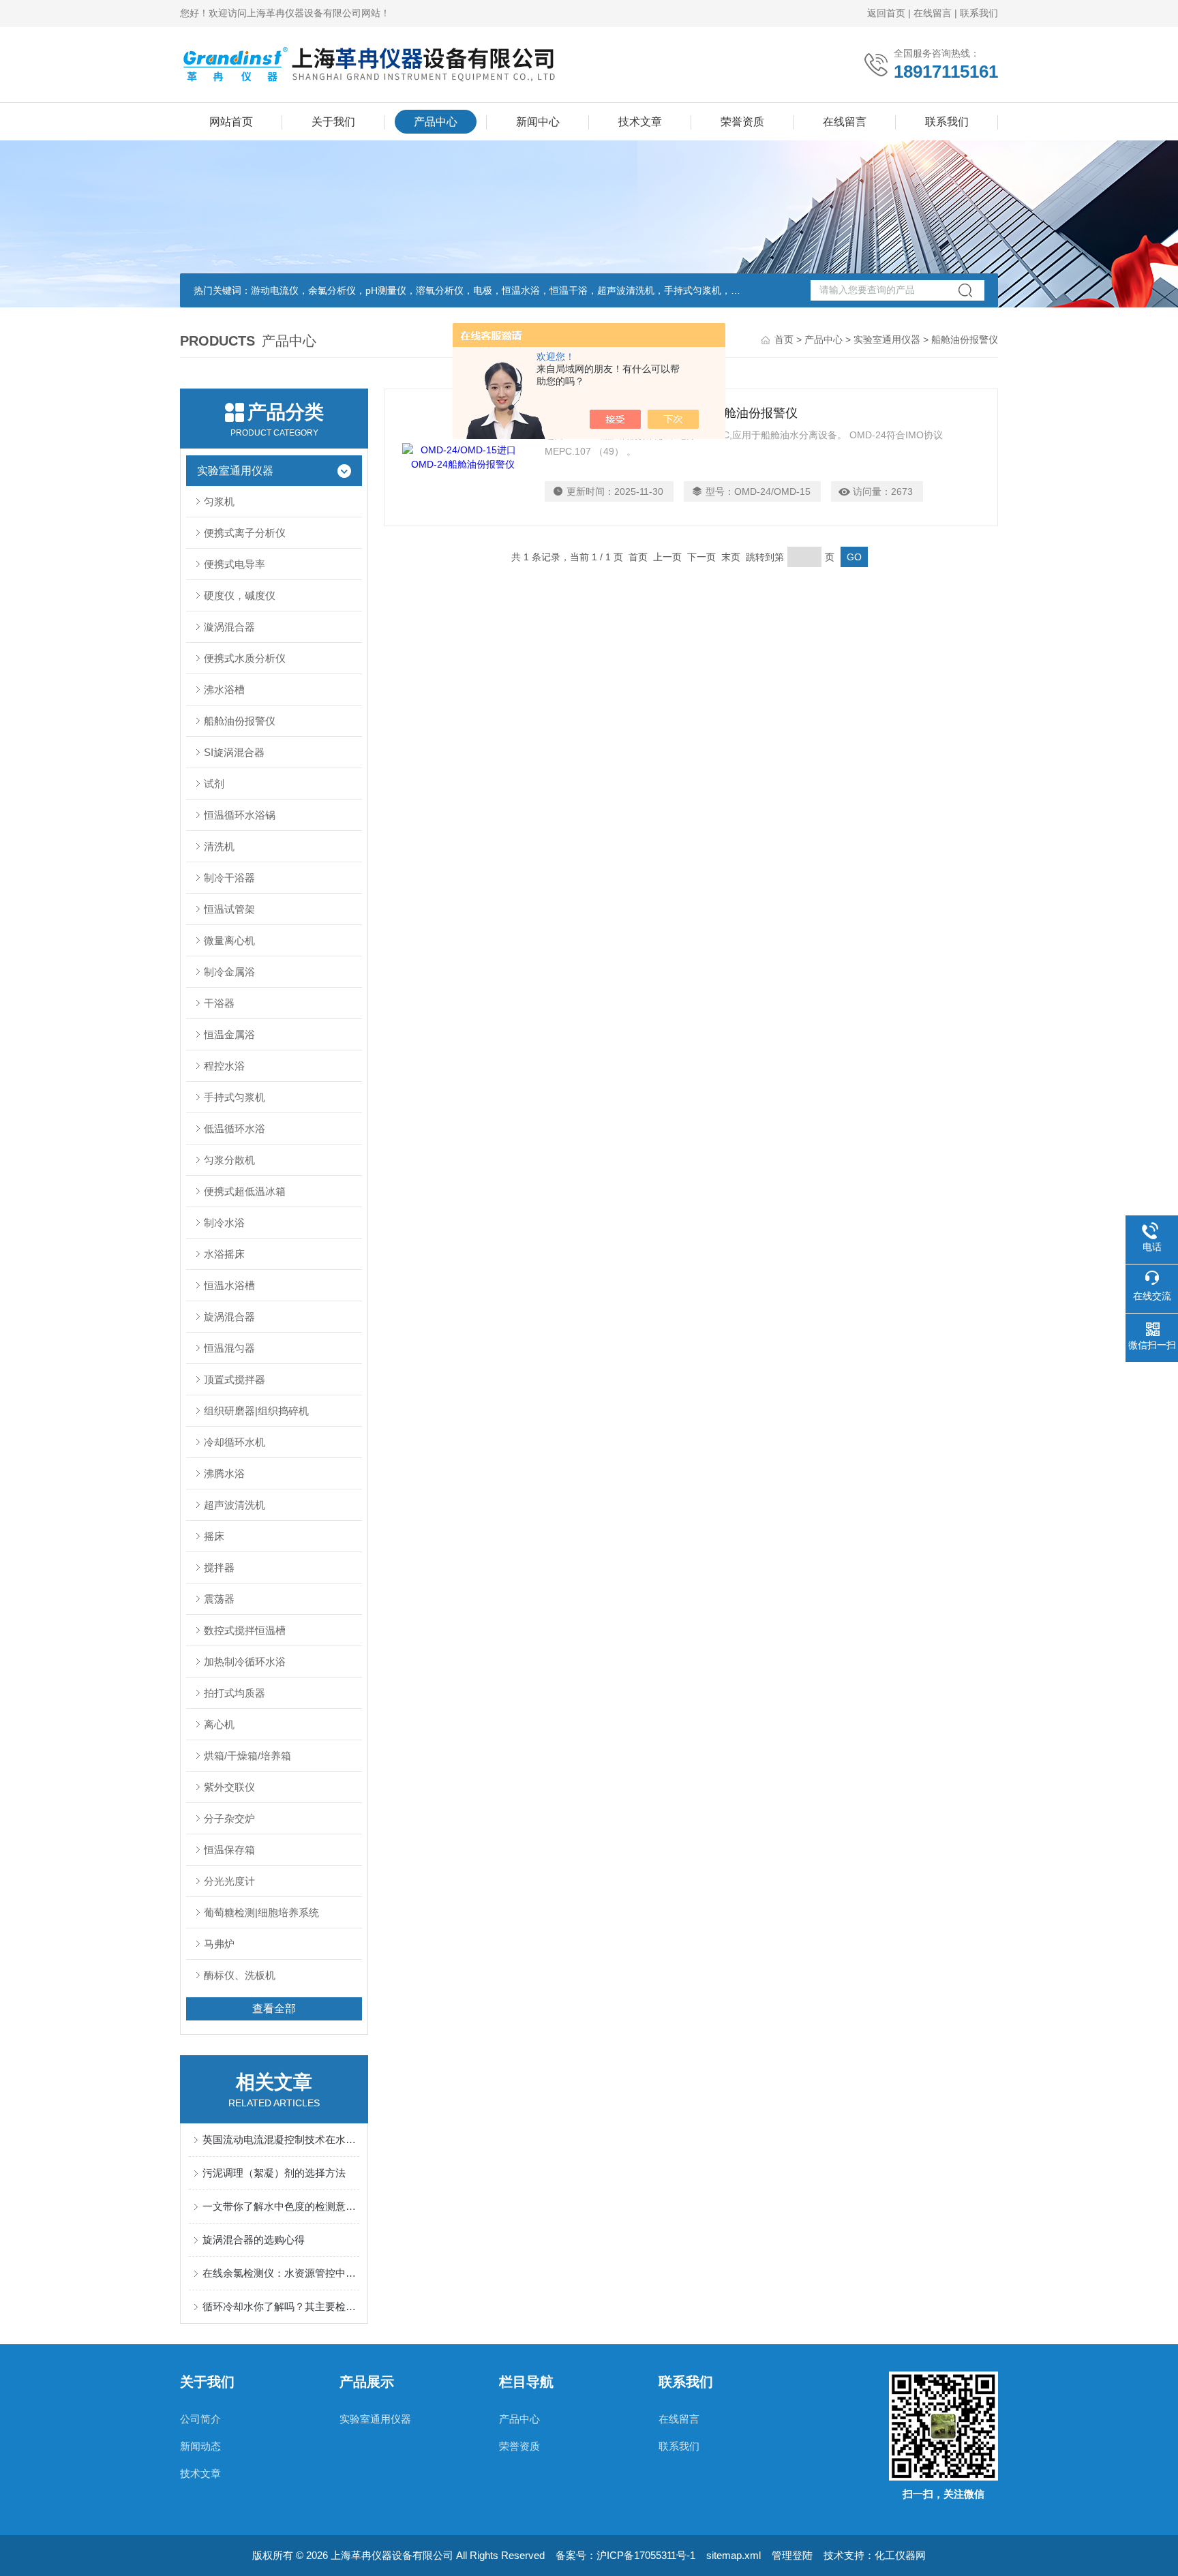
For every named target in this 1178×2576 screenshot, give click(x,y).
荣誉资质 (742, 122)
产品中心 (436, 122)
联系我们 (979, 13)
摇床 (214, 1536)
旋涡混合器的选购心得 (254, 2240)
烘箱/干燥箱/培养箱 (247, 1756)
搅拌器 (219, 1567)
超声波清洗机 (235, 1505)
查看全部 (274, 2009)
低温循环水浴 (235, 1128)
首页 (784, 339)
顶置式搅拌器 (235, 1379)
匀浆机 (219, 501)
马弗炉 (219, 1944)
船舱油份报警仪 (240, 721)
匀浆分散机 (229, 1160)
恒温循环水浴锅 (240, 815)
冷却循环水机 (235, 1442)
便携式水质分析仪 (245, 658)
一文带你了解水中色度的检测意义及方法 (281, 2206)
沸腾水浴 (224, 1473)
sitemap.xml (734, 2555)
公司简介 (200, 2419)
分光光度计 (229, 1881)
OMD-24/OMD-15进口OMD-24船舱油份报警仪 (671, 413)
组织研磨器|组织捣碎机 (256, 1411)
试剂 (214, 784)
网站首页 (231, 122)
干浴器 (219, 1003)
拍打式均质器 (235, 1693)
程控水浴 (224, 1066)
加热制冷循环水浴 (245, 1662)
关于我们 (333, 122)
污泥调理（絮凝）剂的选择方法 (274, 2173)
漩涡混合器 (229, 627)
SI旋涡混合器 (234, 752)
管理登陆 (792, 2555)
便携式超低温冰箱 (245, 1191)
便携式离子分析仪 (245, 533)
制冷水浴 (224, 1223)
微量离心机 (229, 940)
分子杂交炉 (229, 1818)
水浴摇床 (224, 1254)
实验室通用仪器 (887, 339)
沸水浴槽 (224, 690)
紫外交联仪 (229, 1787)
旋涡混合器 (229, 1317)
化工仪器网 (900, 2555)
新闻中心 (538, 122)
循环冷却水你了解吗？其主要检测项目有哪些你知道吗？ (281, 2306)
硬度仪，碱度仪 (240, 595)
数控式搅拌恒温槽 (245, 1630)
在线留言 (933, 13)
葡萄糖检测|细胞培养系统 (261, 1912)
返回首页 (886, 13)
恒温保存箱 (229, 1850)
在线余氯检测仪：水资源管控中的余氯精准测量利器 (281, 2273)
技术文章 (640, 122)
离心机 (219, 1724)
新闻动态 (200, 2446)
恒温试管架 (229, 909)
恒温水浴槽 (229, 1285)
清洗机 (219, 846)
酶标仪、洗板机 (240, 1975)
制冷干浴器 (229, 878)
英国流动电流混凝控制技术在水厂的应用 (281, 2139)
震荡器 (219, 1599)
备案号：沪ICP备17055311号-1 (625, 2555)
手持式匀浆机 (235, 1097)
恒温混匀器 (229, 1348)
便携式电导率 (235, 564)
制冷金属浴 (229, 972)
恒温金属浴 (229, 1034)
